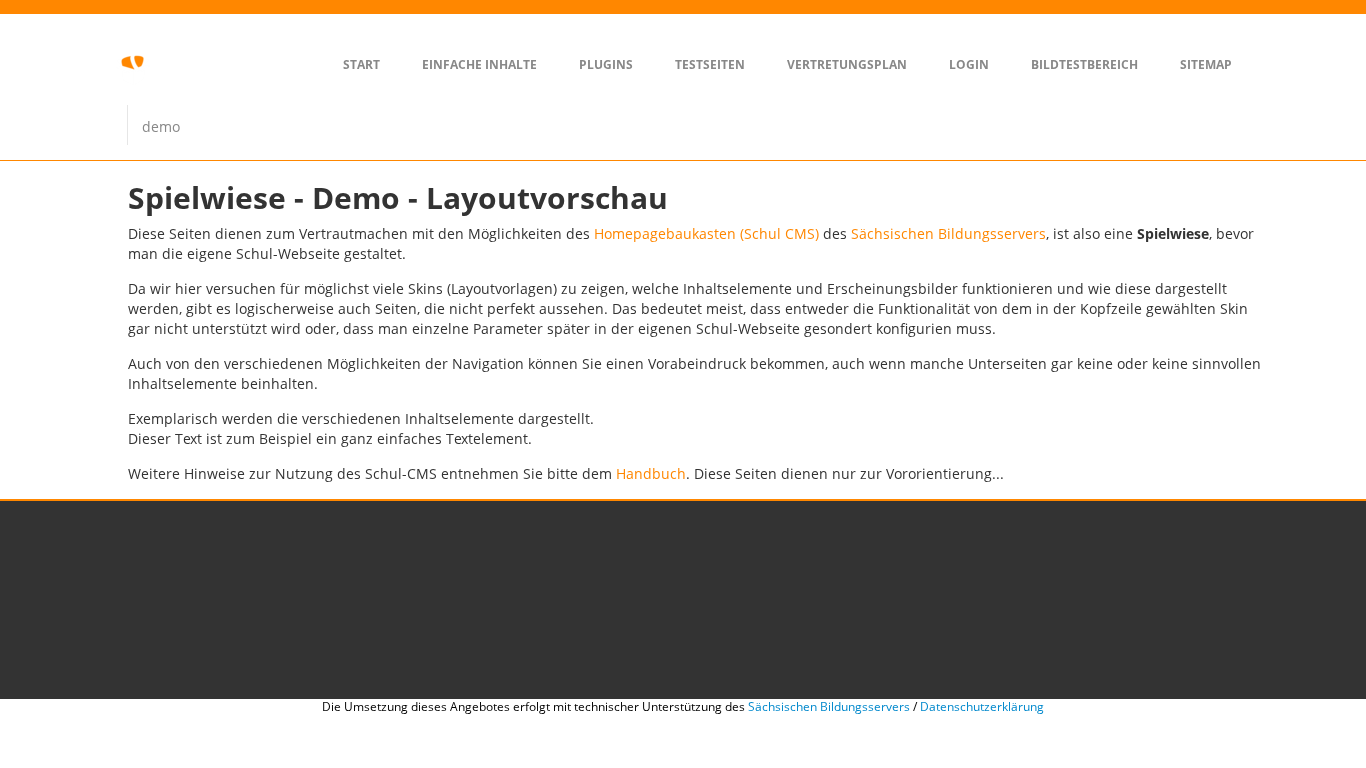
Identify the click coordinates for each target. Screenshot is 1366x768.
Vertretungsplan (847, 64)
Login (969, 64)
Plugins (606, 64)
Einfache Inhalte (479, 64)
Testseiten (710, 64)
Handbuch (651, 473)
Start (361, 64)
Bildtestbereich (1084, 64)
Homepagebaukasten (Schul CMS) (706, 233)
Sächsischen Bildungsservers (948, 233)
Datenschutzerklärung (982, 706)
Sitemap (1206, 64)
